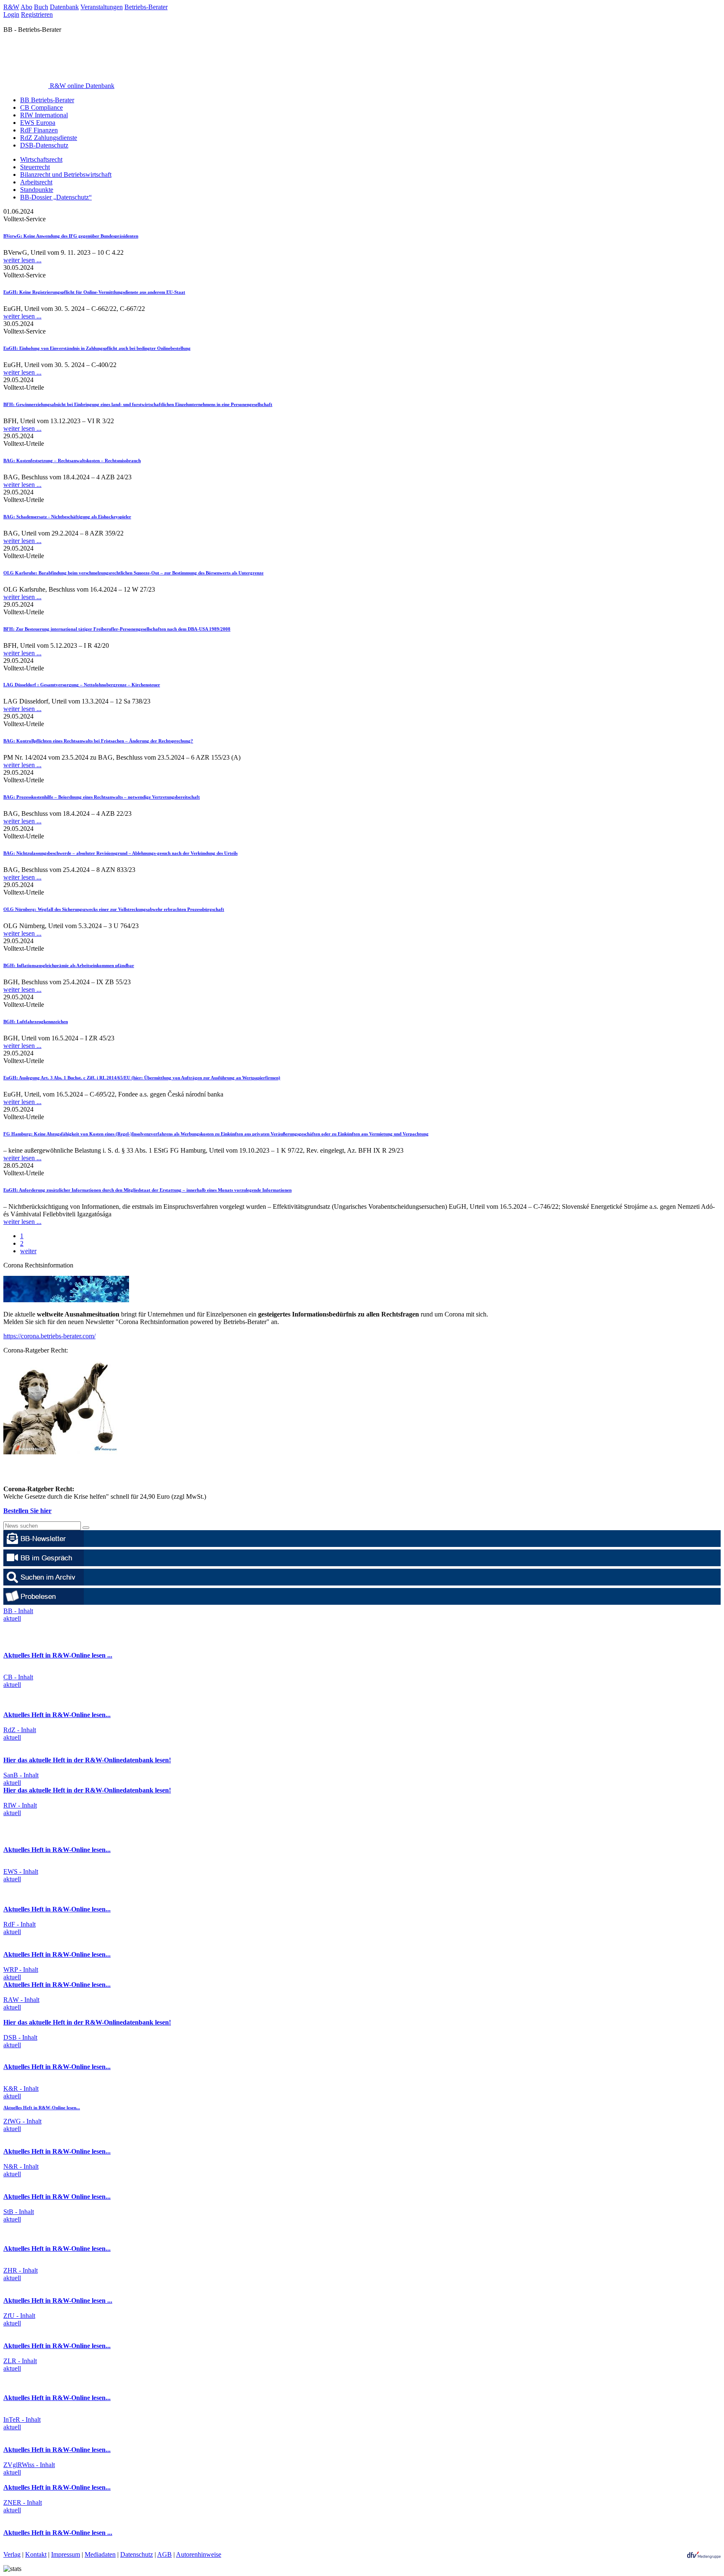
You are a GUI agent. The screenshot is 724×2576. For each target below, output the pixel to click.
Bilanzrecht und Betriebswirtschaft (66, 175)
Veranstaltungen (102, 7)
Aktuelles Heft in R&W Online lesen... (57, 2197)
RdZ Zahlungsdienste (49, 138)
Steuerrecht (35, 167)
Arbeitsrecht (36, 182)
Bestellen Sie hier (27, 1511)
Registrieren (37, 14)
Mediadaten (100, 2554)
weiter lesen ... (22, 260)
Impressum (66, 2554)
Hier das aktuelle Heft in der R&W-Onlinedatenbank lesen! (87, 1760)
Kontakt (36, 2554)
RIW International (44, 115)
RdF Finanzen (39, 130)
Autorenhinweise (199, 2554)
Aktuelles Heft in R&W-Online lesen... (57, 1715)
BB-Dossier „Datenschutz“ (56, 197)
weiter (28, 1251)
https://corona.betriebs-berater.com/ (49, 1336)
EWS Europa (38, 123)
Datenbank (64, 7)
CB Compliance (41, 107)
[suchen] (86, 1528)
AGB (164, 2554)
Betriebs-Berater (146, 7)
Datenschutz (137, 2554)
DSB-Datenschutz (44, 145)
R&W (11, 7)
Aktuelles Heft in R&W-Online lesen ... (58, 1655)
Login (11, 14)
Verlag (12, 2554)
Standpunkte (37, 190)
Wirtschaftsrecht (41, 159)
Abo (26, 7)
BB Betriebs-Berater (47, 100)
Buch (41, 7)
